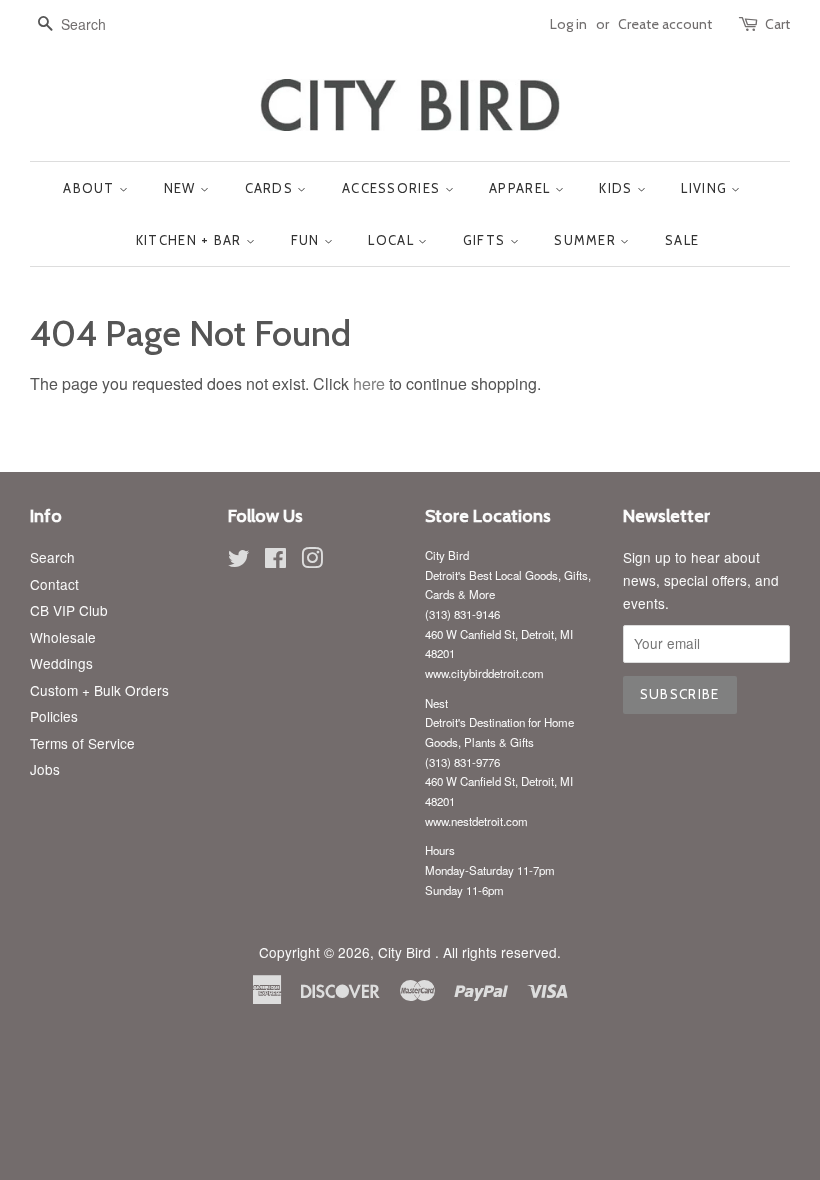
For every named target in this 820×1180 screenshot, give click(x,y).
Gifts (486, 240)
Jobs (45, 769)
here (369, 383)
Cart (777, 24)
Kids (618, 188)
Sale (682, 240)
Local (393, 240)
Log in (568, 24)
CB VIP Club (69, 610)
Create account (665, 24)
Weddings (61, 663)
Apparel (521, 188)
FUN (307, 240)
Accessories (393, 188)
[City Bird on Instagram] (312, 561)
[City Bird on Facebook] (275, 561)
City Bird (406, 952)
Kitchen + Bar (191, 240)
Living (706, 188)
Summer (587, 240)
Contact (54, 584)
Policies (54, 716)
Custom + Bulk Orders (99, 690)
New (182, 188)
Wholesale (63, 637)
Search (52, 557)
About (91, 188)
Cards (271, 188)
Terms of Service (82, 743)
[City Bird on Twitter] (239, 561)
